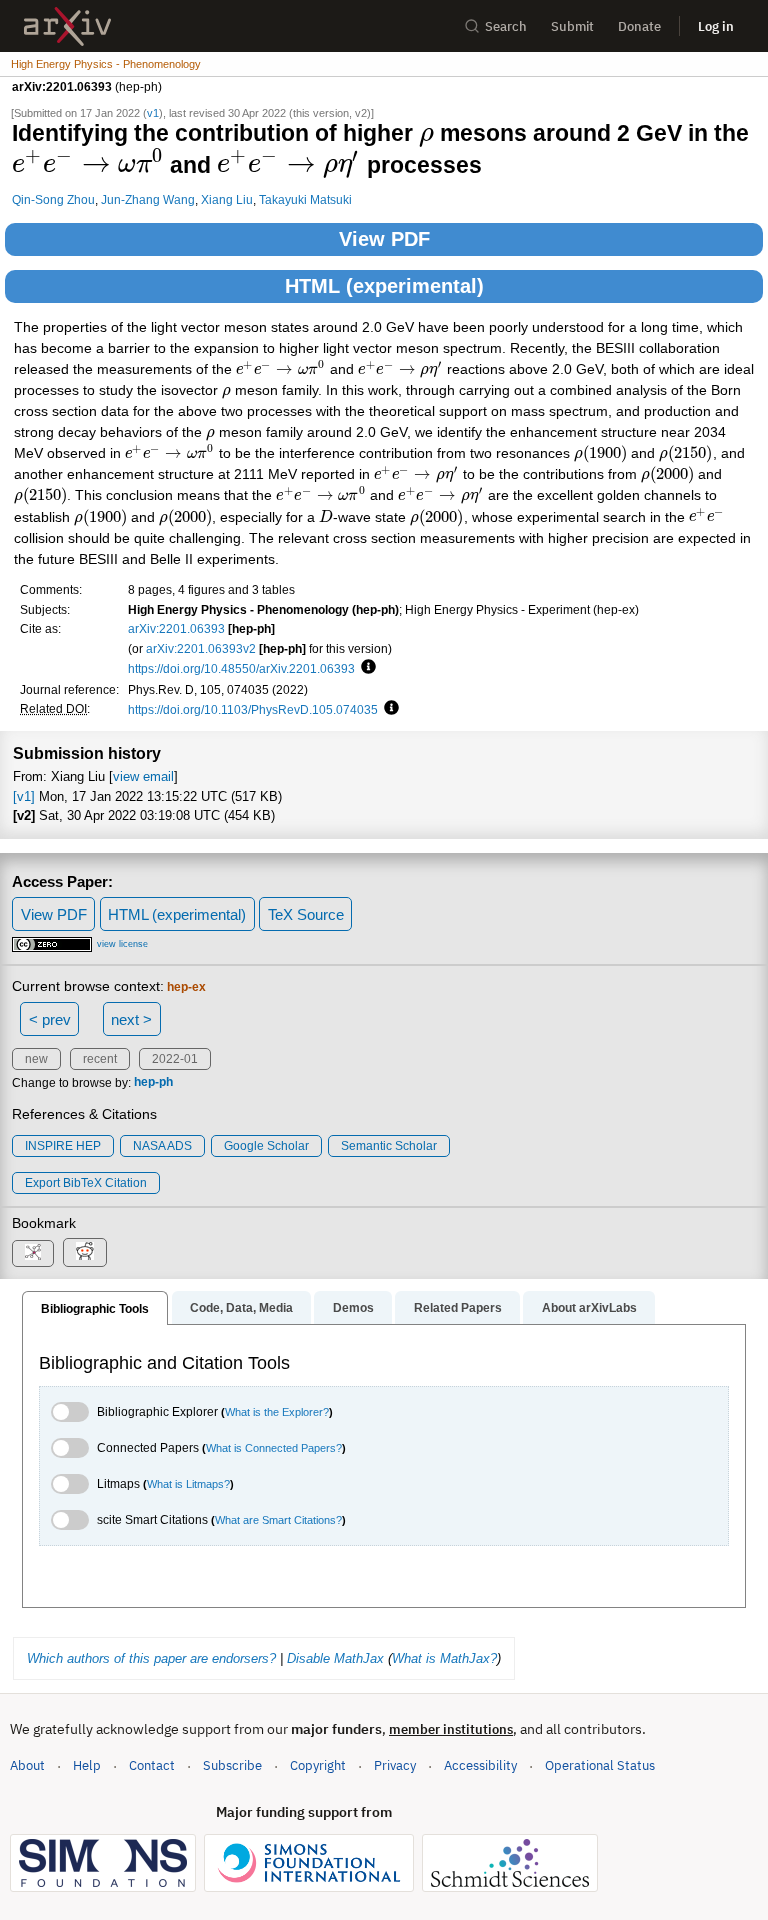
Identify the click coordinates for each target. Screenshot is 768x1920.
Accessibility (480, 1765)
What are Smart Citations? (278, 1520)
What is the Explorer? (277, 1412)
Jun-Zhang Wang (148, 199)
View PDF (384, 239)
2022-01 (175, 1059)
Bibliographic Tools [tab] (95, 1309)
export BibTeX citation (86, 1183)
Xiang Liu (227, 199)
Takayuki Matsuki (305, 199)
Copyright (318, 1765)
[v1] (24, 796)
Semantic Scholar (389, 1146)
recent (100, 1059)
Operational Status (600, 1765)
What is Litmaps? (188, 1484)
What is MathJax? (444, 1658)
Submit (572, 26)
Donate (639, 26)
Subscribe (232, 1765)
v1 (153, 113)
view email (143, 776)
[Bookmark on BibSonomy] (33, 1253)
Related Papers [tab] (458, 1308)
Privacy (395, 1765)
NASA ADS (162, 1146)
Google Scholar (266, 1146)
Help (87, 1765)
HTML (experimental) (384, 286)
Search (506, 26)
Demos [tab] (353, 1308)
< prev (50, 1019)
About (27, 1765)
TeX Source (306, 914)
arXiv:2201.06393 (176, 628)
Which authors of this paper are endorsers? (151, 1658)
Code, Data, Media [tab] (241, 1308)
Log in (716, 26)
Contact (152, 1765)
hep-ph (153, 1083)
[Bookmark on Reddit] (85, 1252)
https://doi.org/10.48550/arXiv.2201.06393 (241, 668)
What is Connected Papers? (274, 1448)
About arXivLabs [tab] (589, 1308)
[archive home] (67, 26)
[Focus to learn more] (365, 668)
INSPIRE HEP (63, 1146)
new (36, 1059)
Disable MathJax (335, 1658)
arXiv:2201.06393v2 (201, 648)
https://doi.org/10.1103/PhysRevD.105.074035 (253, 709)
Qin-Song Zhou (53, 199)
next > (131, 1019)
